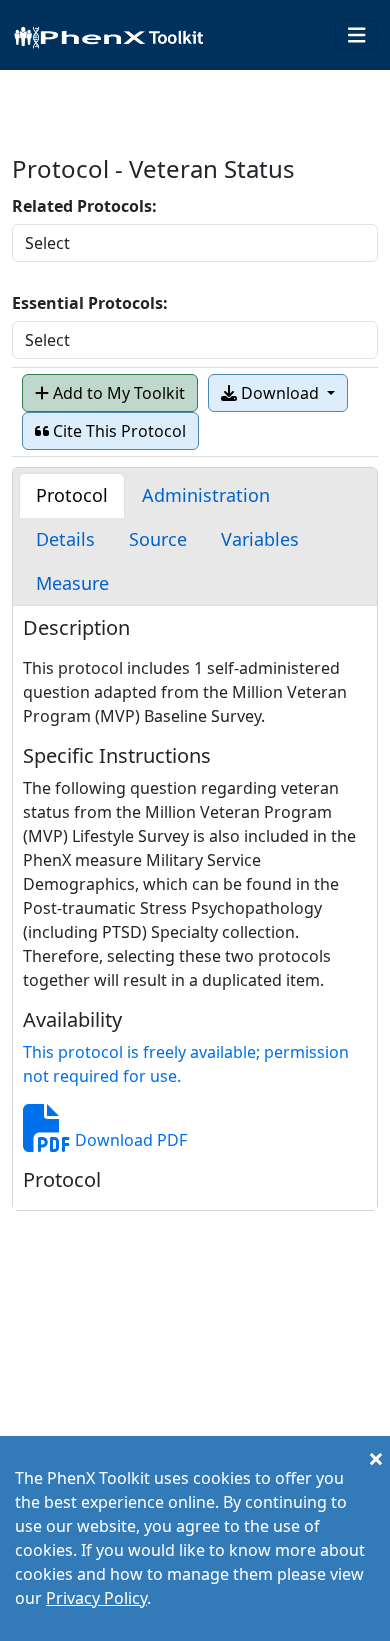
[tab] (72, 495)
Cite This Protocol (117, 431)
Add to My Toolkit (117, 393)
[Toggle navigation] (357, 35)
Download (280, 393)
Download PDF (129, 1140)
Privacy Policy (96, 1598)
